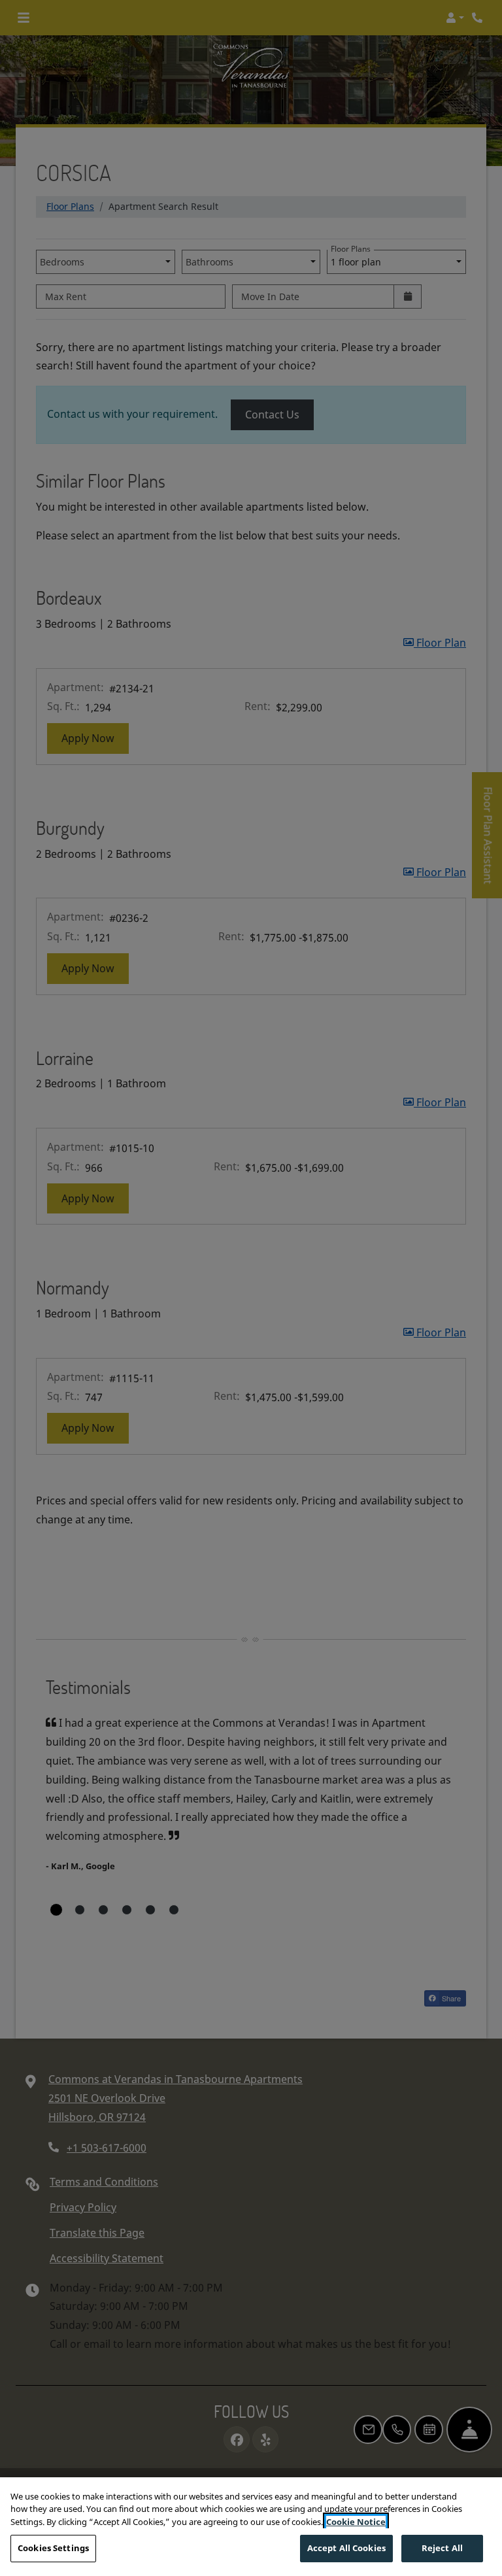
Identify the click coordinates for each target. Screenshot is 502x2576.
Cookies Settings (53, 2548)
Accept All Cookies (346, 2548)
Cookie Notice (356, 2522)
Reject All (442, 2548)
